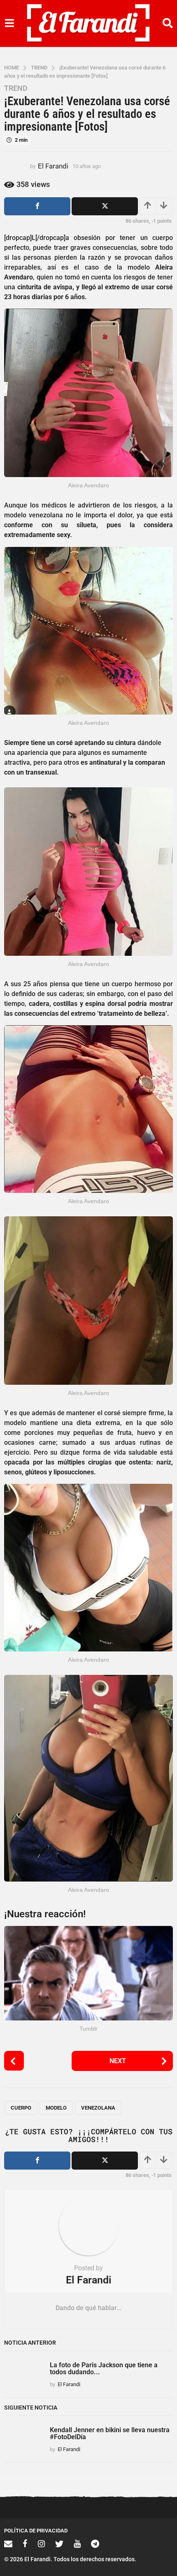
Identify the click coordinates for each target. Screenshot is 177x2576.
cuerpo (21, 2108)
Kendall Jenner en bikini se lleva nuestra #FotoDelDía (110, 2433)
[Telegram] (95, 2544)
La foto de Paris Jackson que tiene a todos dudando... (104, 2368)
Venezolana (98, 2108)
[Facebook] (25, 2544)
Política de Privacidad (36, 2531)
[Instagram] (41, 2544)
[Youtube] (77, 2544)
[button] (9, 23)
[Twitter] (59, 2544)
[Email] (8, 2544)
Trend (16, 88)
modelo (56, 2108)
